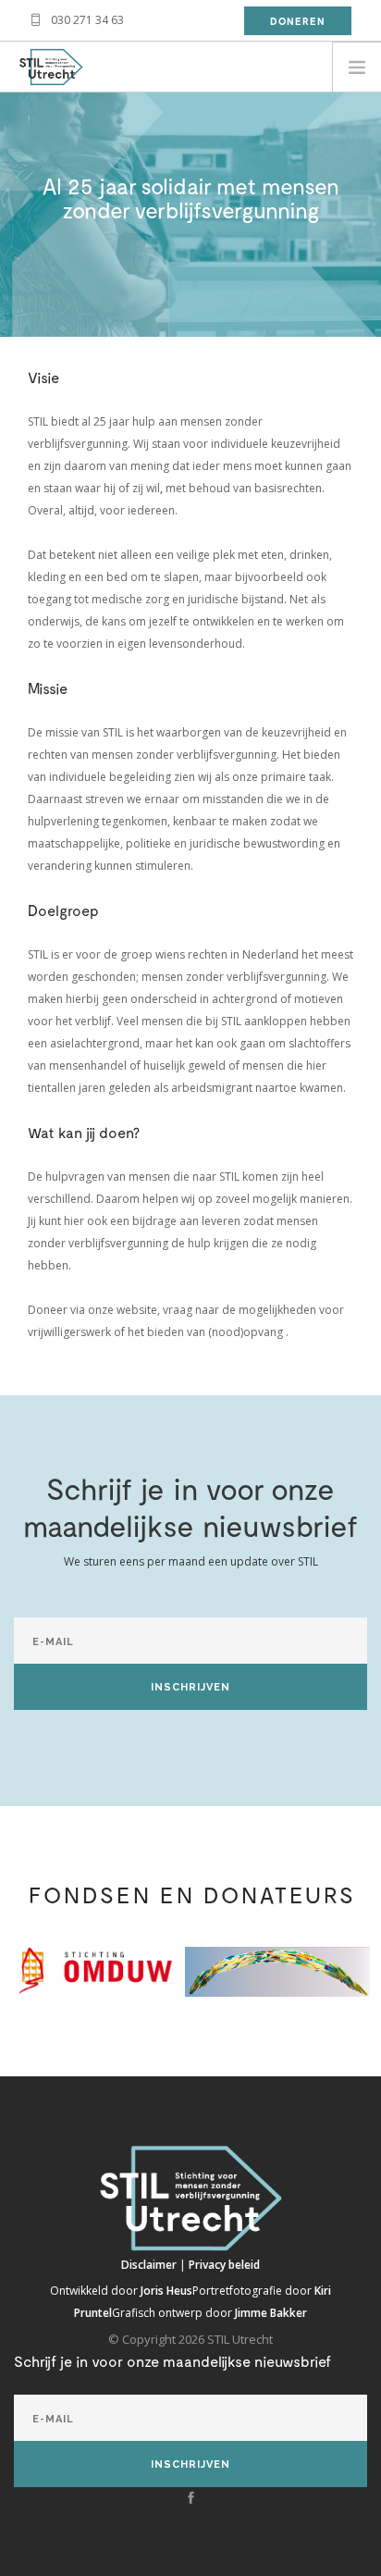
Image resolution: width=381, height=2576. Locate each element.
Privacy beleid (224, 2265)
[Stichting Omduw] (92, 1969)
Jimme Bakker (271, 2313)
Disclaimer (150, 2265)
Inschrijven (190, 1687)
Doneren (298, 21)
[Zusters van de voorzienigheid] (277, 1971)
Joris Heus (166, 2291)
